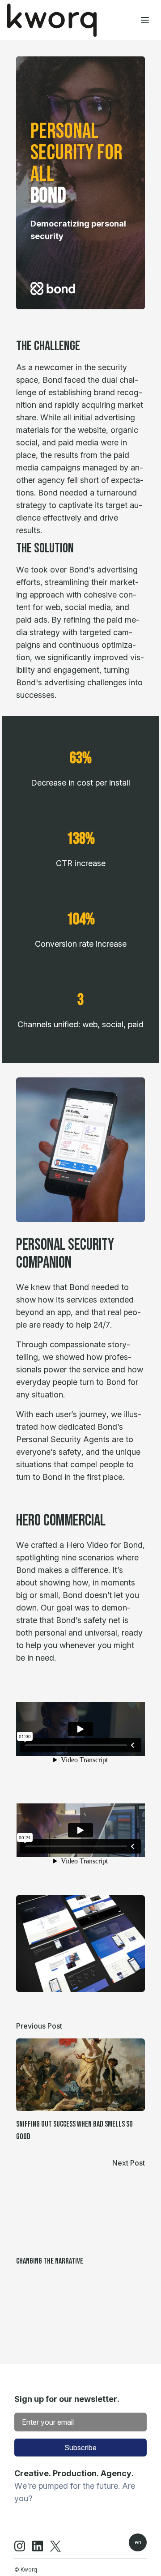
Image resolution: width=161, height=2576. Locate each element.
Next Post (129, 2163)
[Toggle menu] (145, 20)
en (138, 2542)
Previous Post (39, 2026)
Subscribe (80, 2448)
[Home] (52, 20)
